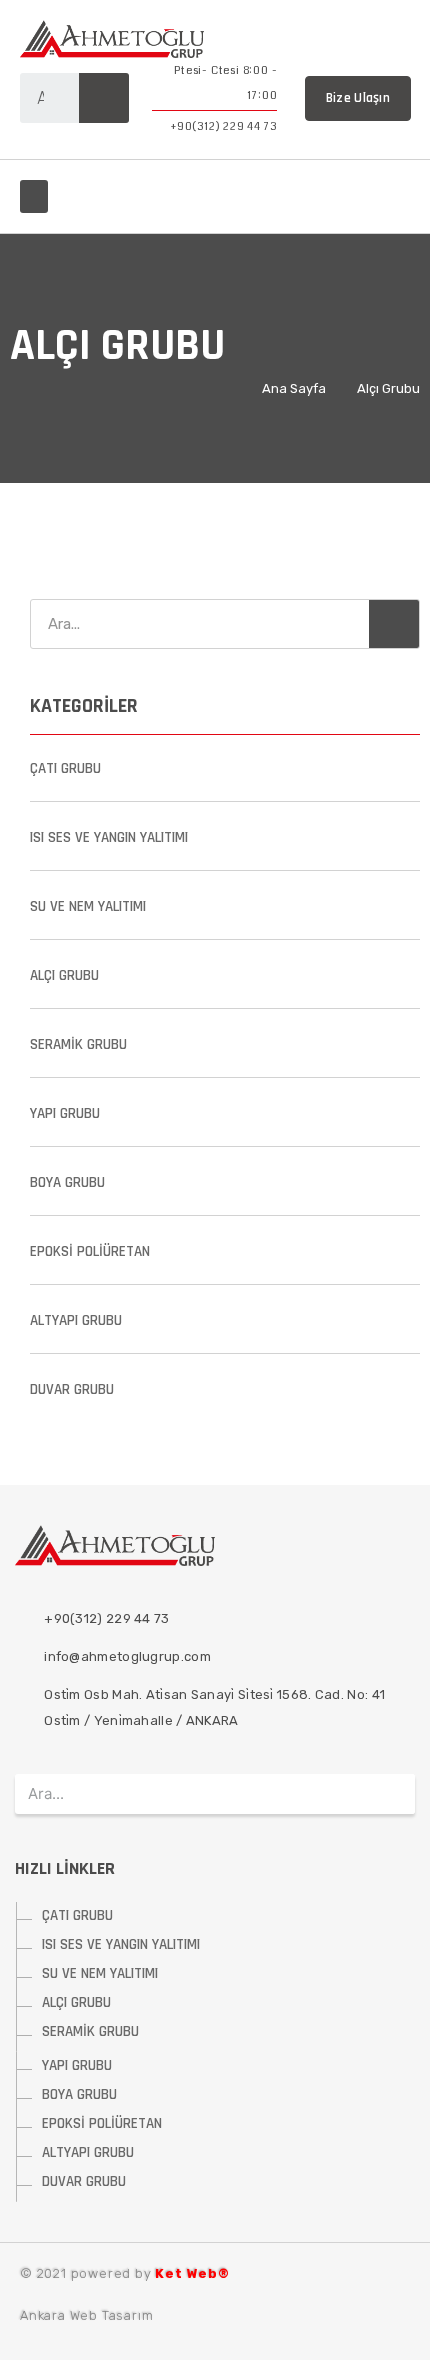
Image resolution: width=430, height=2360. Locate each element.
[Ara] (104, 98)
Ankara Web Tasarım (86, 2315)
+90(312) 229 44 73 (224, 126)
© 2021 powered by (125, 2273)
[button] (34, 196)
